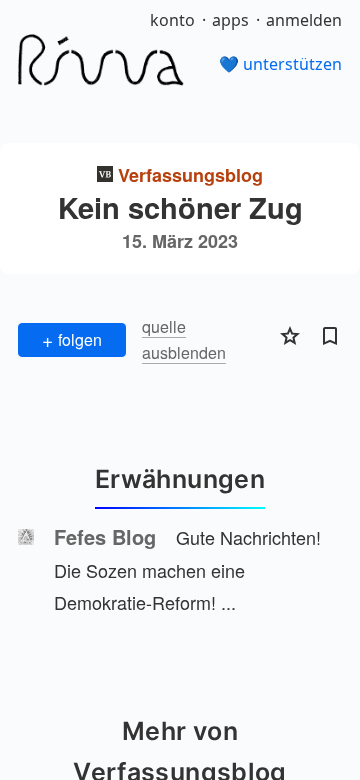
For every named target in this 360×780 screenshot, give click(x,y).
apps (230, 20)
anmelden (304, 20)
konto (172, 20)
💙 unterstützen (280, 64)
